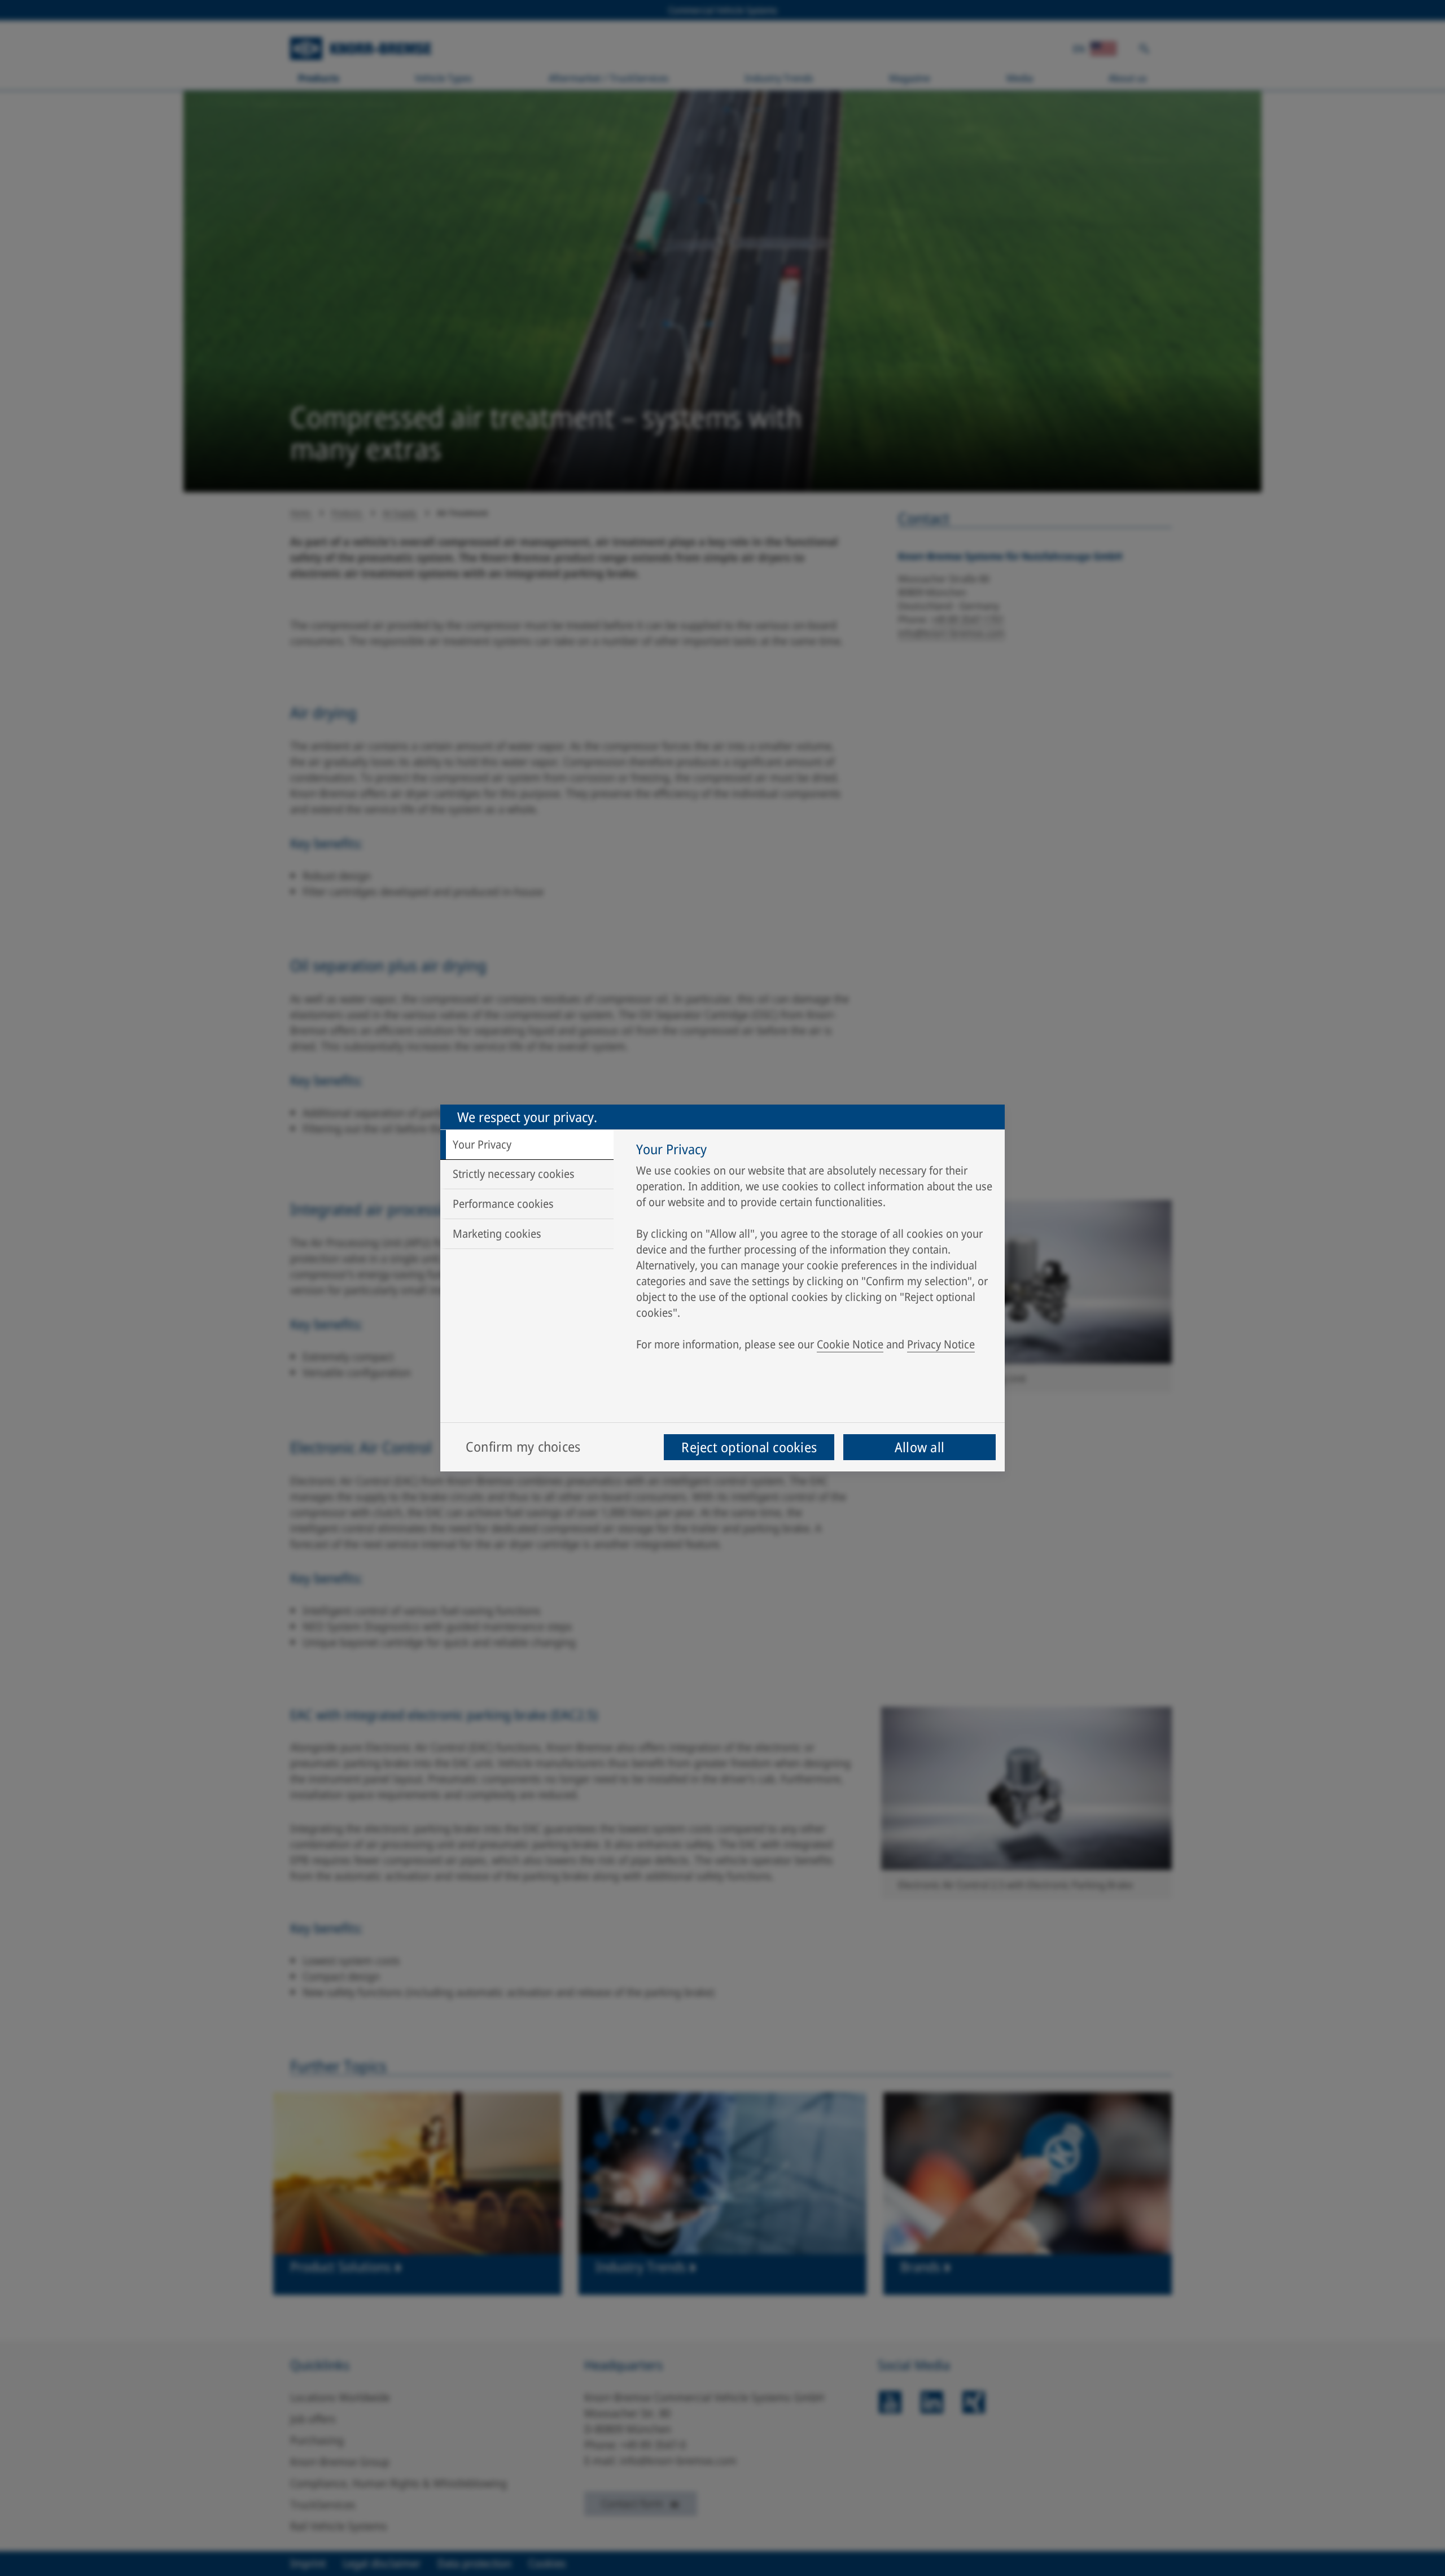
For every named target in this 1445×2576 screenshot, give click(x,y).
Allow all (919, 1447)
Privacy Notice (941, 1344)
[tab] (527, 1145)
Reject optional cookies (749, 1447)
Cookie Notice (850, 1344)
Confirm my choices (523, 1446)
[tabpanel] (815, 1250)
